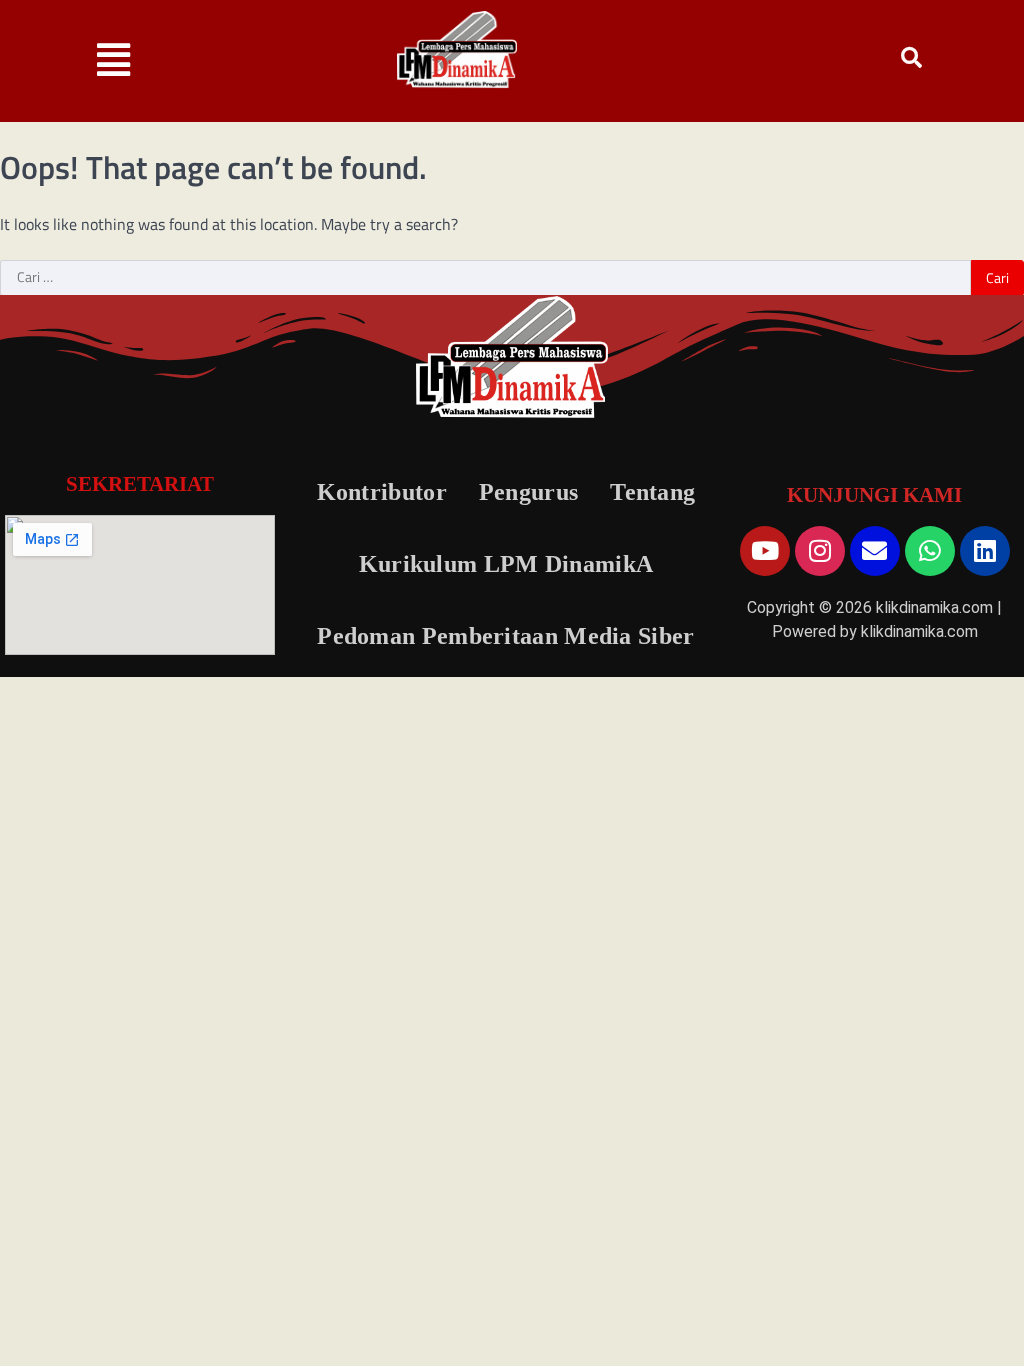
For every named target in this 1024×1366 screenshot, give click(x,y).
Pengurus (528, 492)
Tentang (652, 492)
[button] (114, 60)
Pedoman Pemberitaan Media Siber (505, 636)
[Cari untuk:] (485, 278)
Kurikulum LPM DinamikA (506, 564)
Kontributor (382, 492)
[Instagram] (820, 551)
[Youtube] (765, 551)
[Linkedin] (985, 551)
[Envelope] (875, 551)
